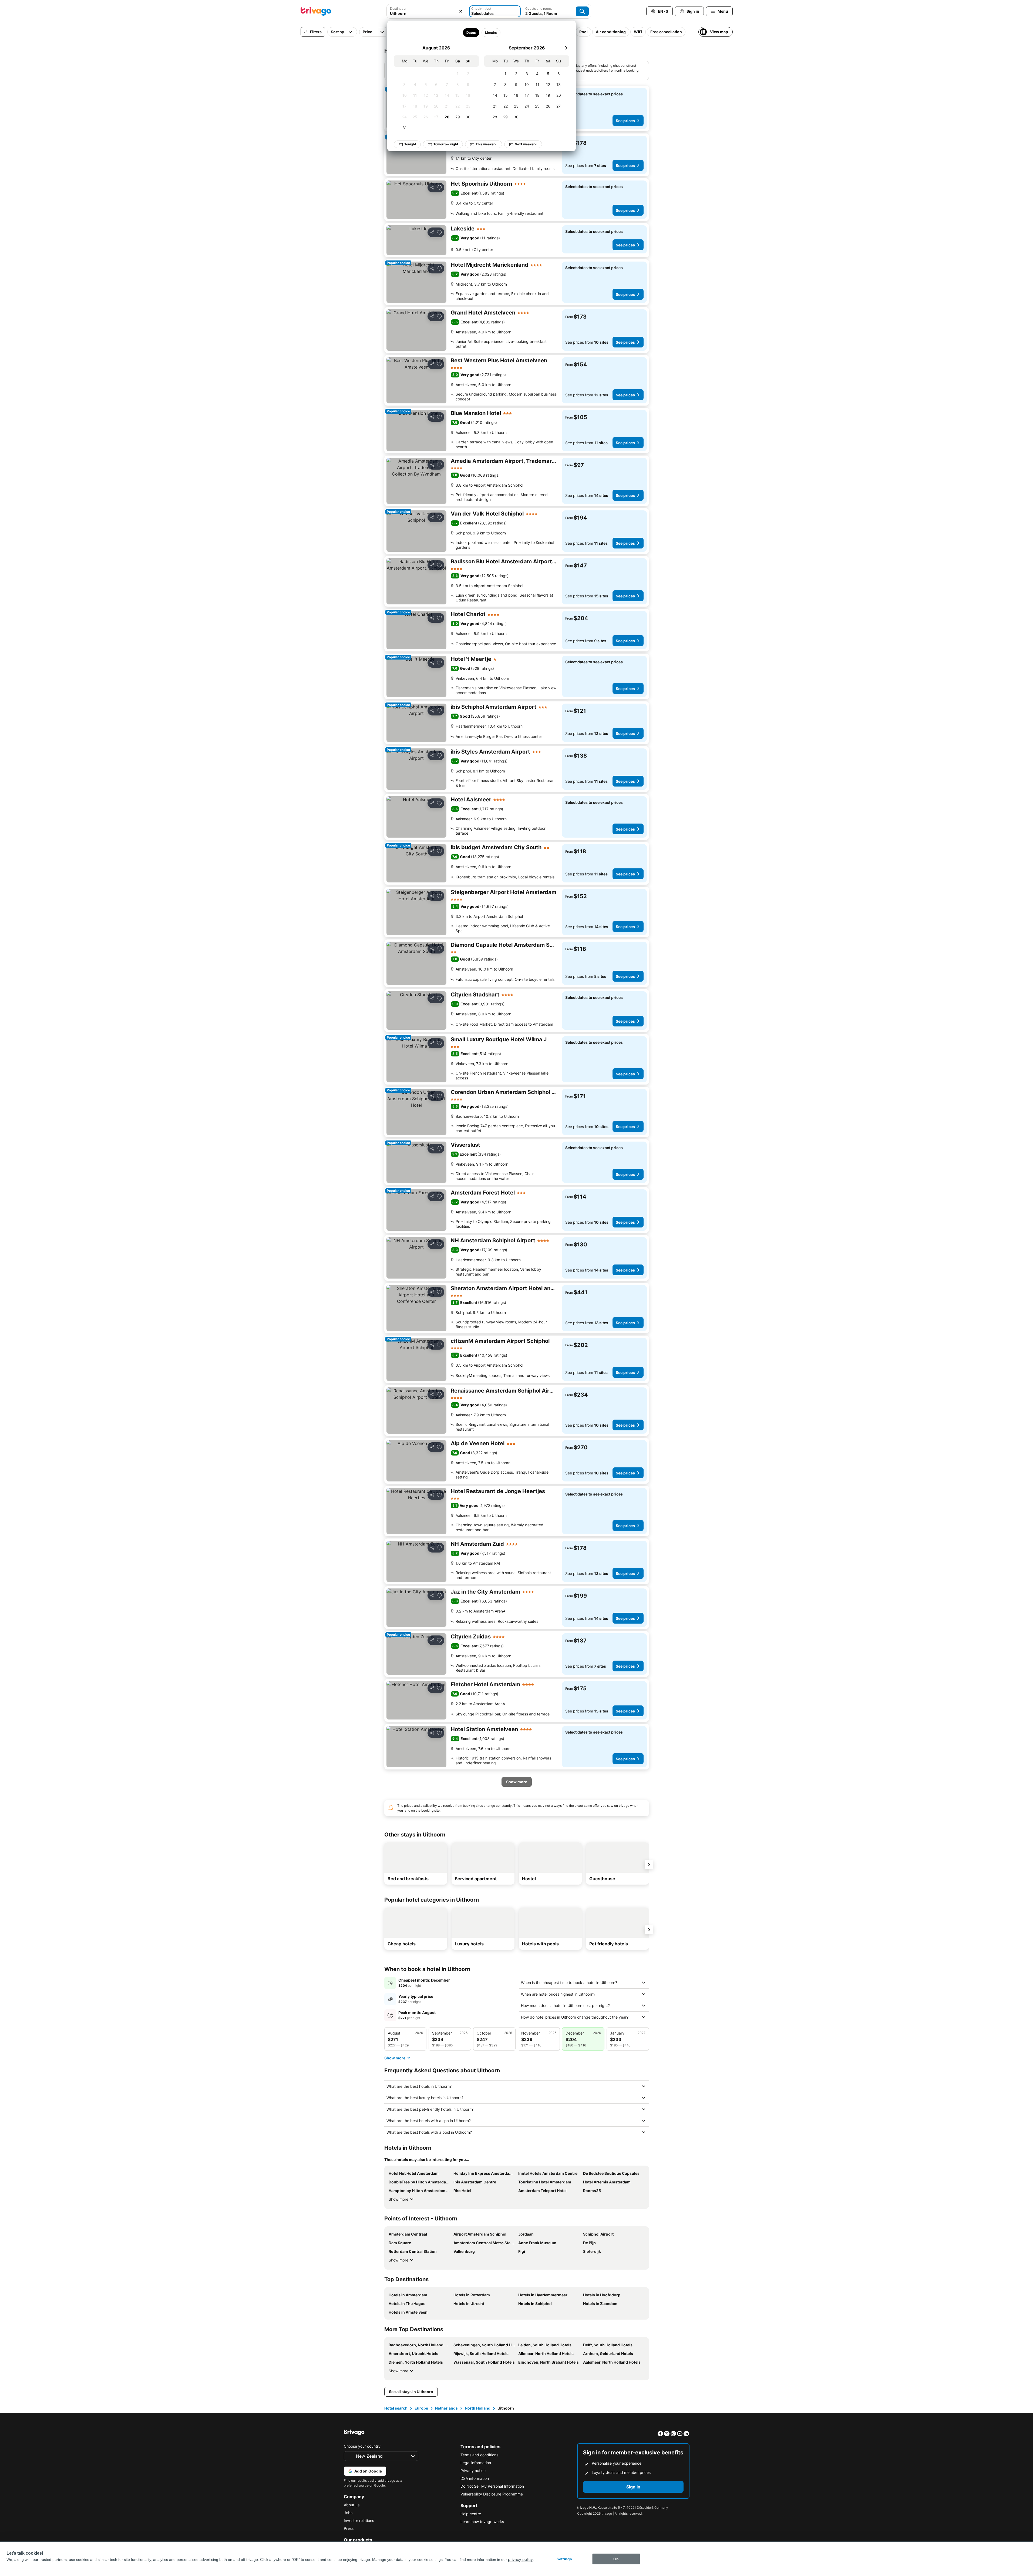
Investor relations (359, 2520)
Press (349, 2528)
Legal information (476, 2463)
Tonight (410, 144)
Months (491, 33)
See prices (625, 121)
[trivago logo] (316, 11)
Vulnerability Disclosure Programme (492, 2494)
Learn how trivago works (482, 2522)
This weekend (487, 144)
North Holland (478, 2408)
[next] (566, 48)
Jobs (348, 2513)
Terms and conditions (479, 2455)
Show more (398, 2199)
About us (352, 2505)
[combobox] (427, 13)
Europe (421, 2408)
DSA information (475, 2478)
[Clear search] (461, 11)
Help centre (471, 2514)
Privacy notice (473, 2470)
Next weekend (526, 144)
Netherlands (446, 2408)
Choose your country (362, 2446)
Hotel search (396, 2408)
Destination (399, 9)
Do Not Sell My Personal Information (492, 2486)
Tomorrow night (446, 144)
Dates (471, 33)
